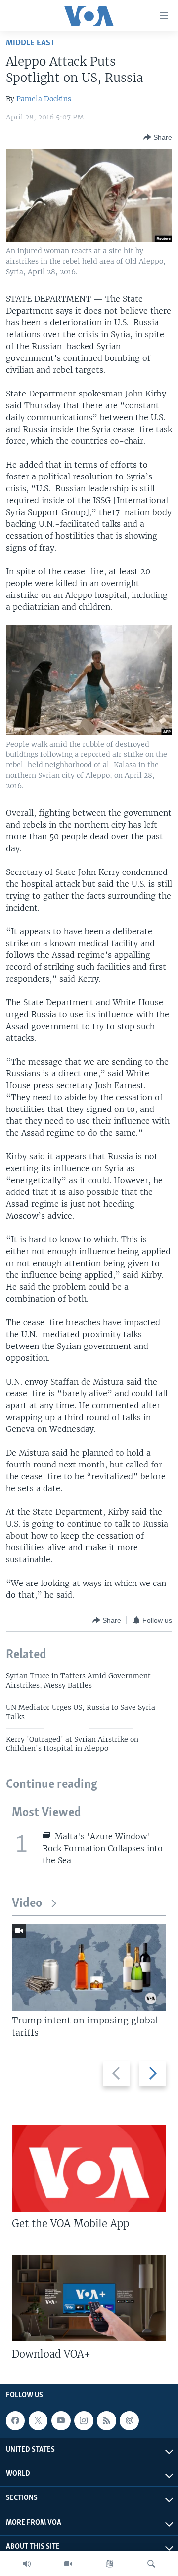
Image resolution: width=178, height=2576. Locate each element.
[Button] (158, 137)
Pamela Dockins (44, 99)
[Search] (151, 2564)
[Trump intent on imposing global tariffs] (89, 1967)
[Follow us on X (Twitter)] (38, 2420)
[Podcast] (129, 2420)
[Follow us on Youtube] (61, 2420)
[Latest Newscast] (27, 2564)
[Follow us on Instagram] (84, 2420)
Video (27, 1904)
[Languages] (110, 2564)
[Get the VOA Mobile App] (89, 2168)
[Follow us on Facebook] (15, 2420)
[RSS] (106, 2420)
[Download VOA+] (89, 2298)
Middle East (30, 43)
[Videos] (68, 2564)
